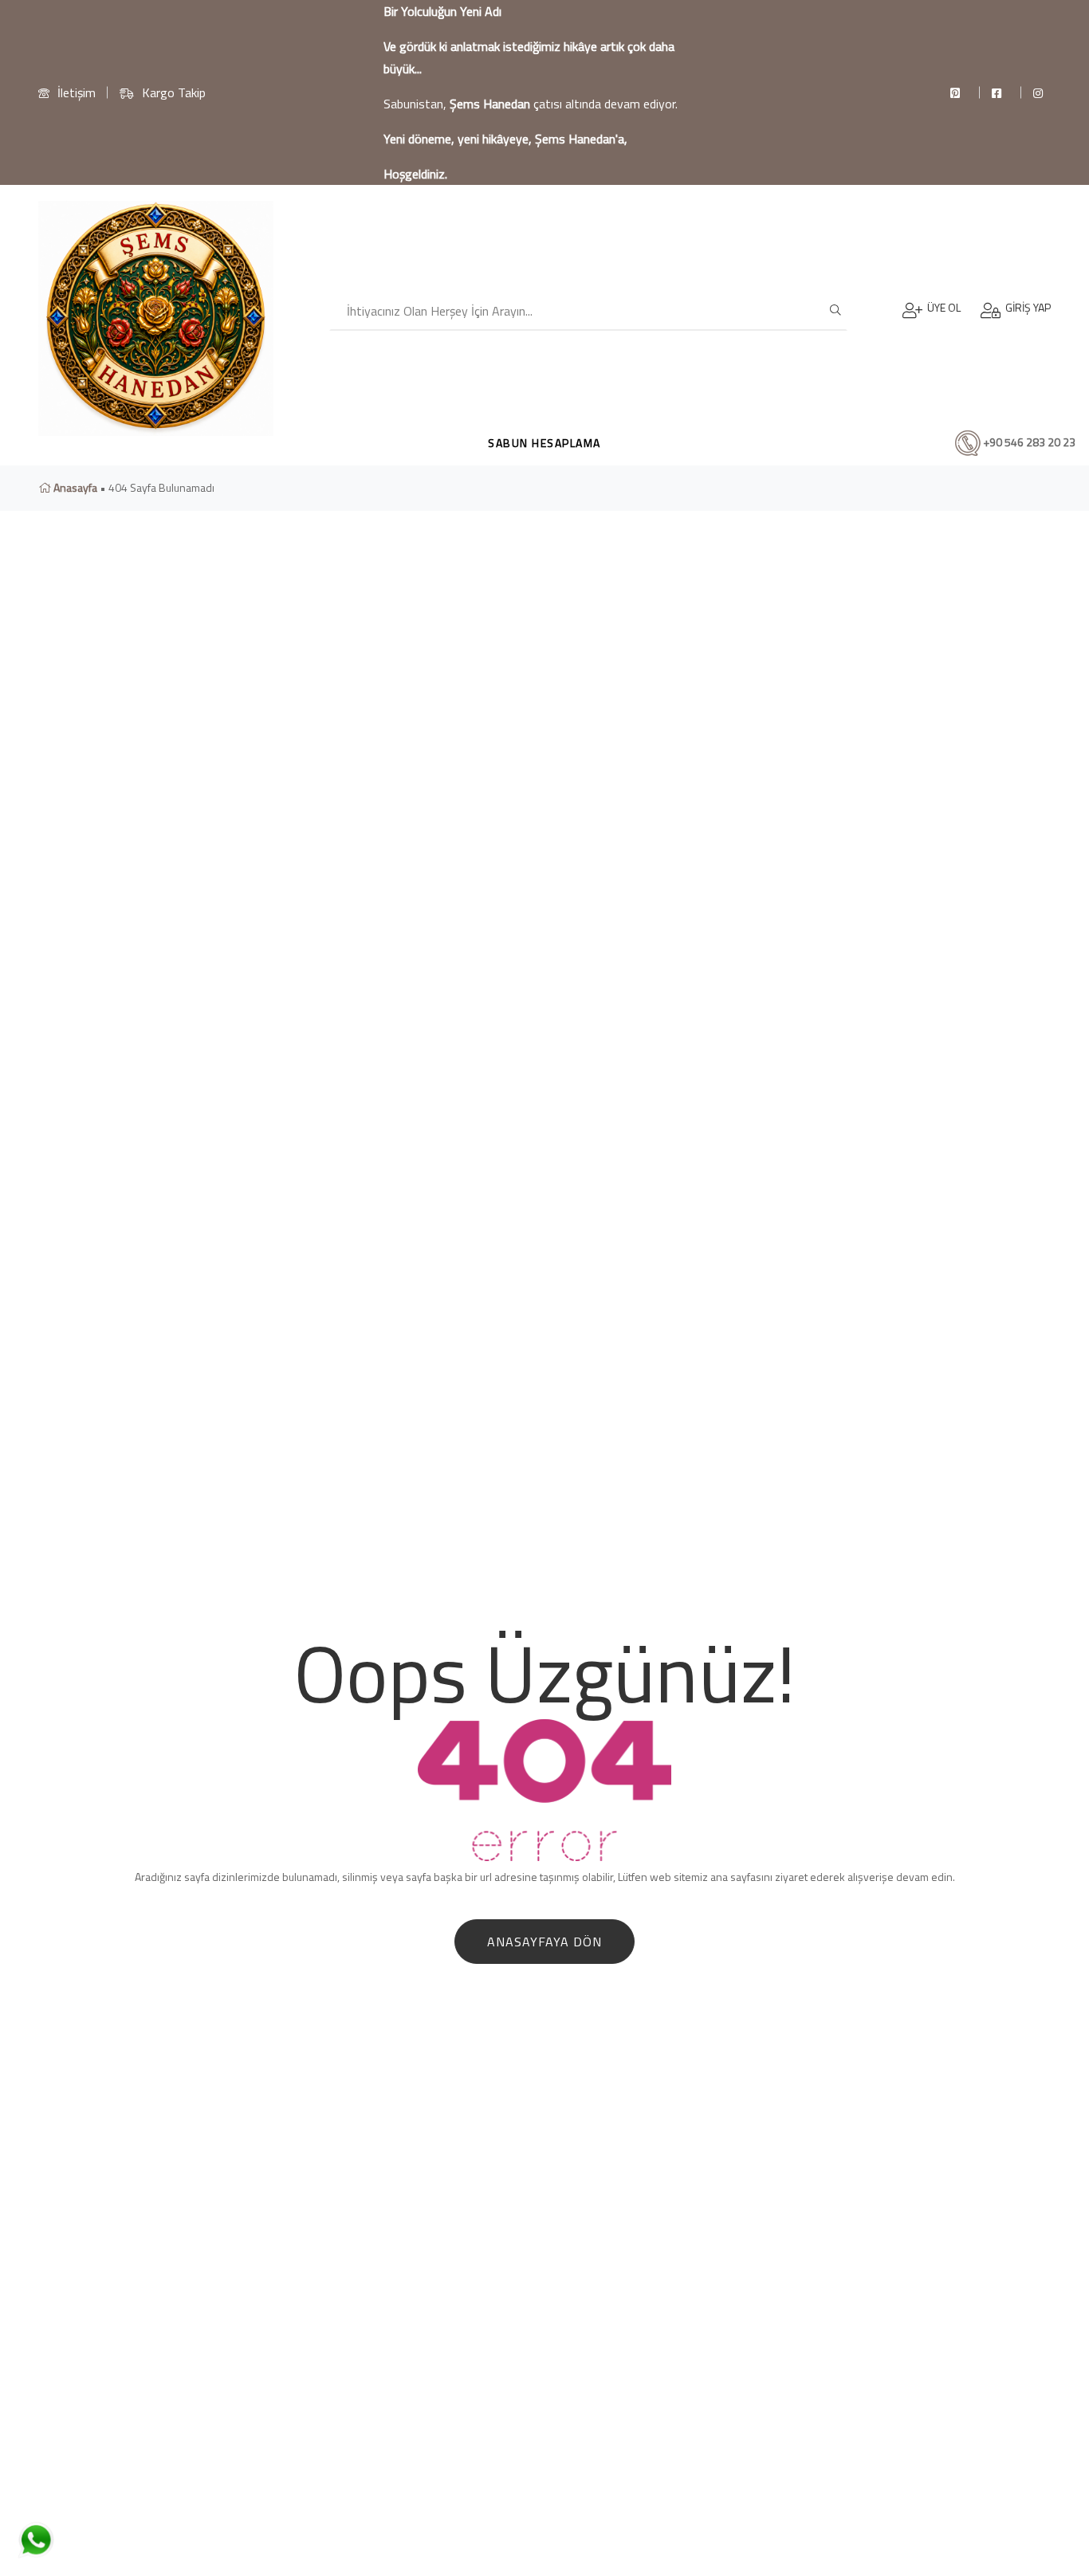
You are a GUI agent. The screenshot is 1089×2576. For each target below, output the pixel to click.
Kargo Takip (174, 92)
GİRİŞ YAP (1026, 307)
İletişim (77, 92)
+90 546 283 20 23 (1028, 441)
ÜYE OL (942, 307)
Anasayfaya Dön (544, 1942)
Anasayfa (74, 487)
